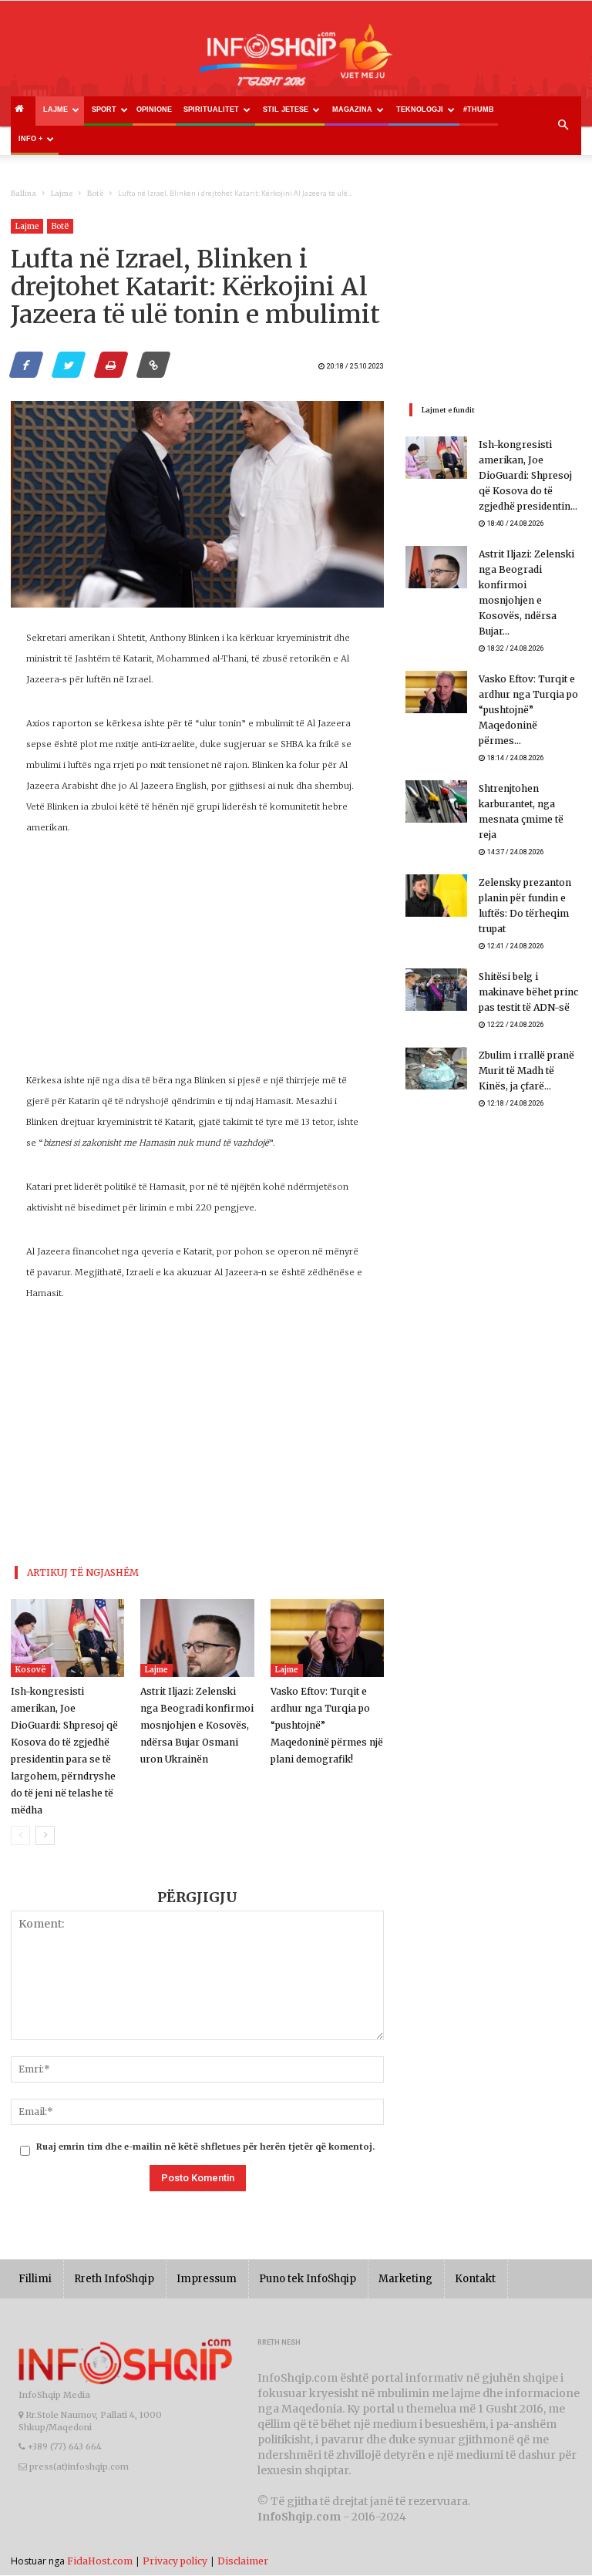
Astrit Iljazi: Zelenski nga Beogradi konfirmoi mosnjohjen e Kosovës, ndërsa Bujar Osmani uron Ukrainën (197, 1725)
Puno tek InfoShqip (308, 2279)
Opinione (154, 109)
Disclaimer (243, 2561)
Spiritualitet (211, 109)
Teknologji (420, 109)
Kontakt (475, 2279)
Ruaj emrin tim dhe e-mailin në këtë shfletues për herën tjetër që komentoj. (205, 2147)
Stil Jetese (286, 109)
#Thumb (479, 109)
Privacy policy (175, 2561)
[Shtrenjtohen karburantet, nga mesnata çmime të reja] (436, 801)
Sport (104, 109)
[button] (563, 126)
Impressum (207, 2279)
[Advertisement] (197, 962)
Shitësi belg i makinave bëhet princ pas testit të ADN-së (528, 992)
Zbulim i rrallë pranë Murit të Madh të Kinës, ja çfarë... (526, 1071)
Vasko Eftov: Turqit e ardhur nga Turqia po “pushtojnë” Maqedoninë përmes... (528, 710)
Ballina (24, 193)
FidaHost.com (100, 2561)
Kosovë (31, 1670)
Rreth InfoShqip (114, 2279)
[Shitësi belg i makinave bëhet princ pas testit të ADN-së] (436, 990)
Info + (30, 139)
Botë (95, 193)
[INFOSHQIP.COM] (296, 60)
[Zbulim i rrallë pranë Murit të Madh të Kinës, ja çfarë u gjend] (436, 1068)
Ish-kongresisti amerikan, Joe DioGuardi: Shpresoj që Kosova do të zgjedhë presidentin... (528, 475)
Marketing (405, 2279)
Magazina (352, 109)
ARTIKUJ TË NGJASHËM (83, 1573)
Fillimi (35, 2279)
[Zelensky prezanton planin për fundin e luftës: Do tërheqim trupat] (436, 896)
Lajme (55, 109)
